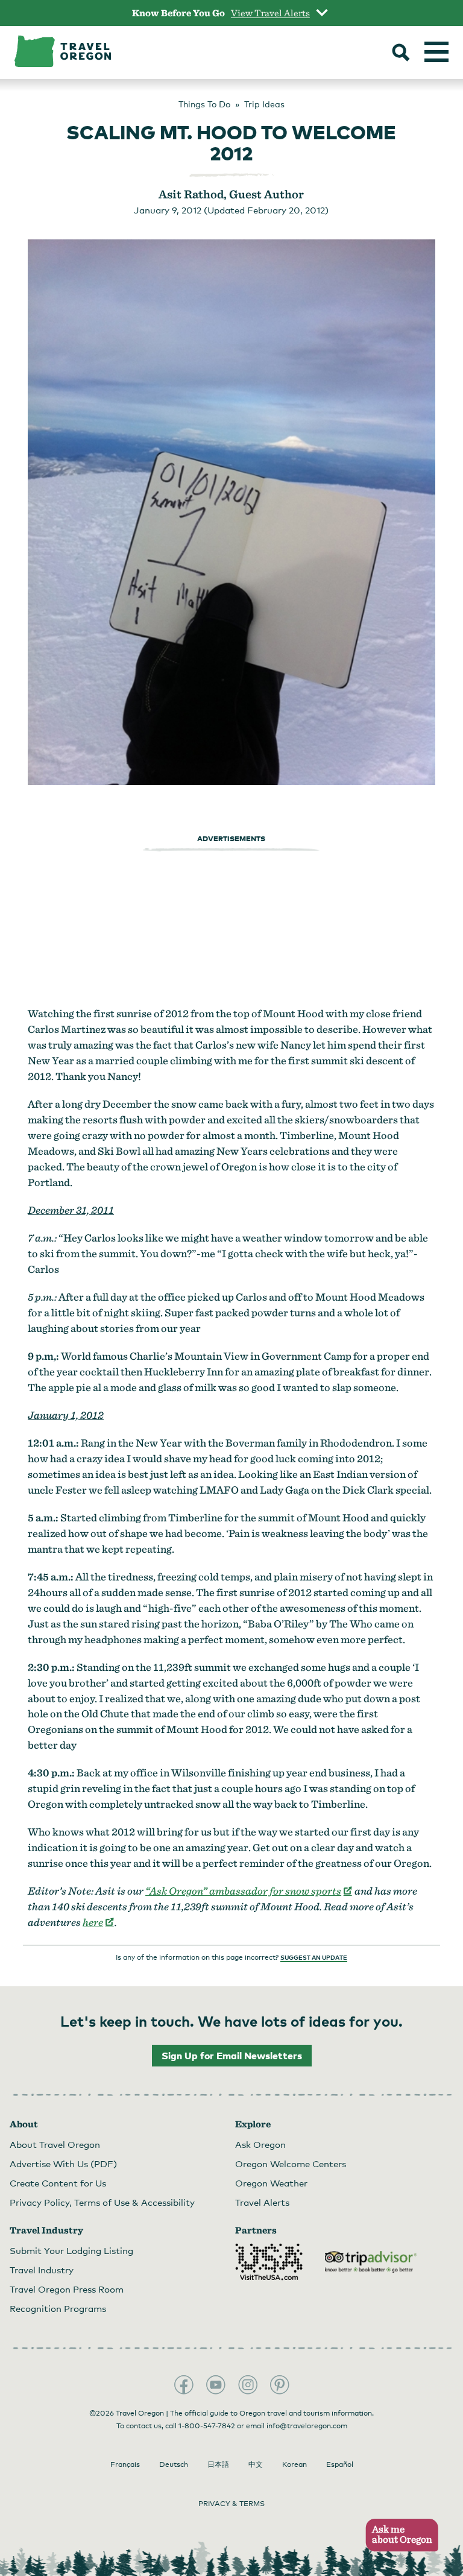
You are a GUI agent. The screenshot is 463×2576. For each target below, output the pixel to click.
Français (125, 2464)
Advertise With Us (63, 2164)
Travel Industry (42, 2270)
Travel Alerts (262, 2202)
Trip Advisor (371, 2262)
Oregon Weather (271, 2183)
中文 (256, 2464)
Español (340, 2464)
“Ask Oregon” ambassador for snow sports (249, 1891)
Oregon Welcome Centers (291, 2164)
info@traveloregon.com (307, 2426)
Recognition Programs (58, 2308)
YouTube (216, 2385)
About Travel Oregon (55, 2144)
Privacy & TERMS (231, 2504)
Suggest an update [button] (314, 1957)
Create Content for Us (58, 2183)
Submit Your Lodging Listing (71, 2250)
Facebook (184, 2385)
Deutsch (174, 2464)
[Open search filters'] (401, 54)
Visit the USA (269, 2262)
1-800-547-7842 (207, 2426)
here (99, 1922)
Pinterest (280, 2385)
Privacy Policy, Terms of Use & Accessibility (102, 2202)
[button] (398, 2535)
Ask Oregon (260, 2144)
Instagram (248, 2385)
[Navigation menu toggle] (436, 52)
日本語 (218, 2464)
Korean (294, 2464)
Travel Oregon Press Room (67, 2289)
